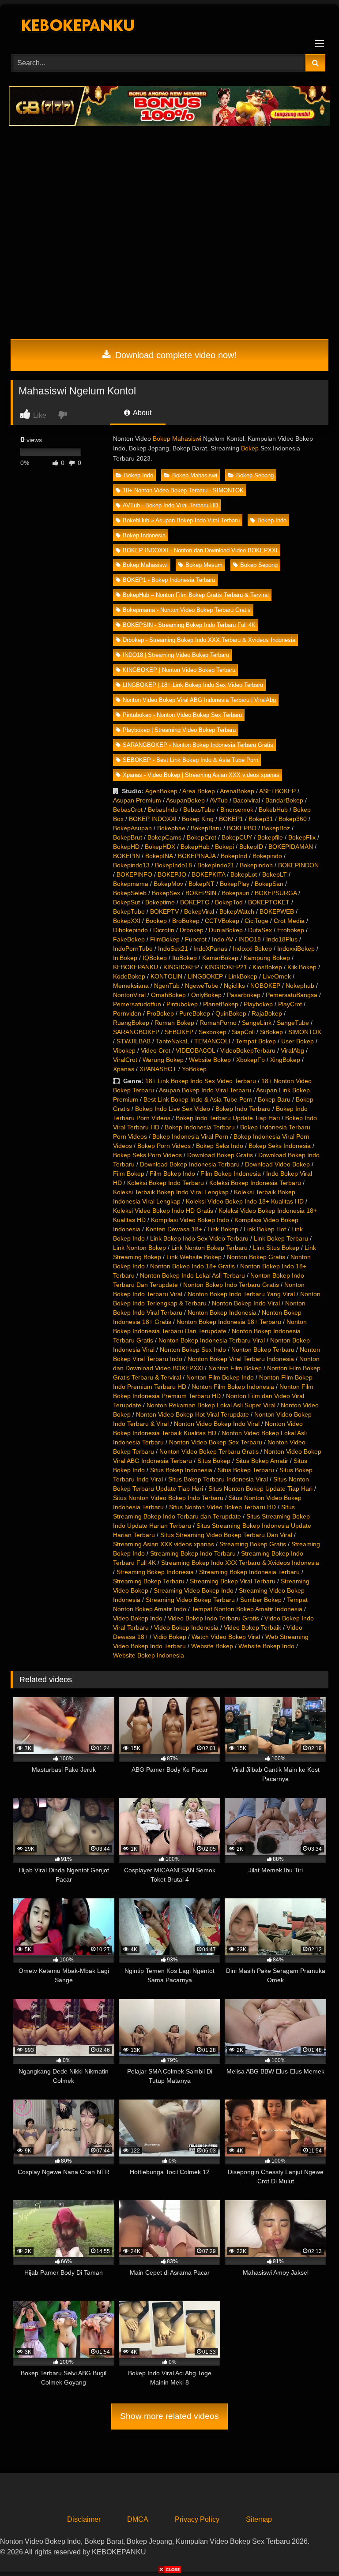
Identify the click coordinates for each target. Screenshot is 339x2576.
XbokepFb (250, 1060)
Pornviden (127, 1013)
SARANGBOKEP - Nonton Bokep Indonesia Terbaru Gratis (198, 745)
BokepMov (168, 884)
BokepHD (126, 847)
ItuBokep (185, 958)
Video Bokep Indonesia (186, 1627)
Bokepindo (267, 856)
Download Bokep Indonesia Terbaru (190, 1164)
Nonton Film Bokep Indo (220, 1377)
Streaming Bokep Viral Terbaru (233, 1581)
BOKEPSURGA (276, 893)
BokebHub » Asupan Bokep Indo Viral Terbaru (181, 520)
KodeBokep (129, 976)
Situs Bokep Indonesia (181, 1470)
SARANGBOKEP (136, 1032)
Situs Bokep (214, 1461)
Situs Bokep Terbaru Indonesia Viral (218, 1479)
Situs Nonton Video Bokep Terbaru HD (222, 1507)
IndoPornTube (133, 949)
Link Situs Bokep (276, 1248)
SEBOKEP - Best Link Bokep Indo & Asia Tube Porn (190, 760)
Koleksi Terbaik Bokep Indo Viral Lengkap (171, 1192)
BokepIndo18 (173, 865)
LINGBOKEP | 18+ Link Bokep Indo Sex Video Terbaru (193, 685)
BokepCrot (202, 837)
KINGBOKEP (181, 967)
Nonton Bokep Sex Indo (193, 1350)
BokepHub (195, 847)
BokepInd (234, 856)
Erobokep (291, 930)
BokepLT (275, 874)
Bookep (156, 921)
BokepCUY (237, 837)
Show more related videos (169, 2416)
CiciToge (256, 921)
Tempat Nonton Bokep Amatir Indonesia (247, 1609)
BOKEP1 (231, 819)
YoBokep (194, 1069)
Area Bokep (199, 791)
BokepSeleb (130, 893)
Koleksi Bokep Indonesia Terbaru (255, 1183)
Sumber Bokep (261, 1600)
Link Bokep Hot (265, 1229)
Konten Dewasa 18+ (174, 1229)
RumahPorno (218, 1023)
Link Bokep (223, 1229)
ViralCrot (125, 1060)
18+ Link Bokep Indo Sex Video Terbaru (201, 1081)
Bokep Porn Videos (164, 1146)
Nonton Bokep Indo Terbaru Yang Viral (241, 1294)
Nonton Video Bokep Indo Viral (217, 1424)
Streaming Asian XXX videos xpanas (164, 1544)
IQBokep (155, 958)
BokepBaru (206, 828)
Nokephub (300, 986)
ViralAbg (292, 1050)
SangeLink (257, 1023)
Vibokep (124, 1050)
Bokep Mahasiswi (177, 439)
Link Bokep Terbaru (281, 1238)
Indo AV (222, 939)
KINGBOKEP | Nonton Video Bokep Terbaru (179, 670)
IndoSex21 (173, 949)
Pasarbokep (244, 995)
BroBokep (186, 921)
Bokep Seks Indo (220, 1146)
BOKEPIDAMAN (291, 847)
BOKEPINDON (298, 865)
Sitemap (259, 2519)
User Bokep (298, 1041)
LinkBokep (243, 976)
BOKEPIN (126, 856)
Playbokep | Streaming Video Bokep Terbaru (179, 730)
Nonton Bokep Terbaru (263, 1350)
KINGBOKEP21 (226, 967)
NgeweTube (202, 986)
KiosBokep (267, 967)
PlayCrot (290, 1004)
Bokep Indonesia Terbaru (200, 1127)
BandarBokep (284, 800)
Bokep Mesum (204, 565)
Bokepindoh (256, 865)
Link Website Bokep (194, 1257)
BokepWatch (237, 911)
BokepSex (166, 893)
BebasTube (199, 810)
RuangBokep (131, 1023)
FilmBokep (165, 939)
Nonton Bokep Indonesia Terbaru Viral (212, 1340)
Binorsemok (237, 810)
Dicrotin (164, 930)
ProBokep (160, 1013)
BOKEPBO (242, 828)
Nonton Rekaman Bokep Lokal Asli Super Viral (211, 1405)
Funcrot (196, 939)
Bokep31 (261, 819)
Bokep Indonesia (144, 535)
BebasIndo (163, 810)
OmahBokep (168, 995)
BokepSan (269, 884)
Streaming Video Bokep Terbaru (190, 1600)
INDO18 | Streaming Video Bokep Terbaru (176, 655)
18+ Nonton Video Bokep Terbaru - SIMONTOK (183, 490)
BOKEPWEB (277, 911)
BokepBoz (276, 828)
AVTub (219, 800)
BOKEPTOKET (269, 902)
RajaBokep (267, 1013)
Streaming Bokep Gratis (253, 1544)
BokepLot (244, 874)
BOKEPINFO (134, 874)
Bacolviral (247, 800)
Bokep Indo (139, 475)
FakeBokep (129, 939)
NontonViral (129, 995)
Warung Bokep (163, 1060)
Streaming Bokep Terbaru (149, 1581)
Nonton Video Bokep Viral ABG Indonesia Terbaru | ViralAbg (199, 700)
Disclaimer (84, 2519)
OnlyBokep (206, 995)
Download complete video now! (175, 355)
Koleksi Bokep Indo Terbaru (166, 1183)
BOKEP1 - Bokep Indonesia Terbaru (169, 580)
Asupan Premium (137, 800)
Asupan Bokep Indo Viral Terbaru (205, 1090)
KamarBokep (220, 958)
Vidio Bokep (170, 1637)
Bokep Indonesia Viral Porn (190, 1136)
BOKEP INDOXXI (153, 819)
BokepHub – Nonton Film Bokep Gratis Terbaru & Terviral (196, 595)
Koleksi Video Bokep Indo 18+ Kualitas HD (245, 1201)
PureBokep (195, 1013)
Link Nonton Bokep (139, 1248)
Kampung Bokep (267, 958)
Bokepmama (131, 884)
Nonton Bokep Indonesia (222, 1312)
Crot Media (289, 921)
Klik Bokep (302, 967)
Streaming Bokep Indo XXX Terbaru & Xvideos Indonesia (240, 1563)
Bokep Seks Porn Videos (147, 1155)
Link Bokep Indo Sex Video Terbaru (199, 1238)
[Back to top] (312, 2550)
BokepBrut (128, 837)
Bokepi (224, 847)
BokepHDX (160, 847)
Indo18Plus (282, 939)
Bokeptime (160, 902)
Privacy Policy (197, 2519)
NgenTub (167, 986)
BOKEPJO (172, 874)
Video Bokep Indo (138, 1618)
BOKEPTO (195, 902)
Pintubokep (182, 1004)
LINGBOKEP (205, 976)
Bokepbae (171, 828)
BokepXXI (127, 921)
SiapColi (243, 1032)
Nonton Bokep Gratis (256, 1257)
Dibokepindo (130, 930)
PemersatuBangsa (292, 995)
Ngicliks (234, 986)
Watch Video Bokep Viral (226, 1637)
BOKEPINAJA (197, 856)
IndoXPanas (210, 949)
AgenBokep (161, 791)
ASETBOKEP (277, 791)
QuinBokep (231, 1013)
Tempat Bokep (256, 1041)
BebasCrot (128, 810)
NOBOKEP (265, 986)
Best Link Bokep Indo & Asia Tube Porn (198, 1099)
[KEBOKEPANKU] (169, 26)
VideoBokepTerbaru (248, 1050)
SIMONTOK (305, 1032)
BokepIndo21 (216, 865)
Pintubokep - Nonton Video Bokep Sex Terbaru (182, 715)
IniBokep (125, 958)
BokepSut (126, 902)
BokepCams (164, 837)
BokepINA (159, 856)
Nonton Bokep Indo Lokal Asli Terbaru (192, 1275)
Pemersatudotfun (137, 1004)
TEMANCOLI (212, 1041)
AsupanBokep (185, 800)
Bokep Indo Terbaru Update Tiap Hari (228, 1118)
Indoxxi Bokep (252, 949)
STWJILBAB (134, 1041)
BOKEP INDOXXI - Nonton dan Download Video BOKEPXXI (200, 550)
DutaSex (260, 930)
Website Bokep (210, 1060)
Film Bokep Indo (172, 1174)
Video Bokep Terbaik (252, 1627)
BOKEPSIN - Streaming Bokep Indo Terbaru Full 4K (189, 625)
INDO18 (250, 939)
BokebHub (273, 810)
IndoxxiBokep (296, 949)
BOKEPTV (164, 911)
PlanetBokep (221, 1004)
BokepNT (202, 884)
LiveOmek (277, 976)
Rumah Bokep (174, 1023)
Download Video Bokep (277, 1164)
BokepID (251, 847)
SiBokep (271, 1032)
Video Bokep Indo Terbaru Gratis (213, 1618)
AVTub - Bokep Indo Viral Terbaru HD (170, 505)
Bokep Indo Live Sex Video (173, 1109)
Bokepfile (270, 837)
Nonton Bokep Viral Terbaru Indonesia (241, 1359)
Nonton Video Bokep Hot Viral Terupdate (192, 1414)
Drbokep (192, 930)
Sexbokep (213, 1032)
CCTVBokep (222, 921)
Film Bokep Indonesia (231, 1174)
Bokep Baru (274, 1099)
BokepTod (229, 902)
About (141, 413)
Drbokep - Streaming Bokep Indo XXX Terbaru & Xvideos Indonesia (209, 640)
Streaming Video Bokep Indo (194, 1590)
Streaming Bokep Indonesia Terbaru (249, 1572)
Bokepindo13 (131, 865)
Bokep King (198, 819)
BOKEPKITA (208, 874)
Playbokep (258, 1004)
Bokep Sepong (255, 475)
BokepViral (199, 911)
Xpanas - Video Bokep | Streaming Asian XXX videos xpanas (201, 775)
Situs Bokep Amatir (262, 1461)
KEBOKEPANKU (136, 967)
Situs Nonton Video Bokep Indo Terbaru (168, 1498)
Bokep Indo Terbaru (243, 1109)
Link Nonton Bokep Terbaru (209, 1248)
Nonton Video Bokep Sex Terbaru (216, 1442)
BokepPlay (235, 884)
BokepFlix (302, 837)
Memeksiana (131, 986)
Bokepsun (235, 893)
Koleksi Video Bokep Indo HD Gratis (163, 1211)
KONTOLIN (166, 976)
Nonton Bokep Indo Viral (246, 1303)
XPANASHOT (158, 1069)
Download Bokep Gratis (220, 1155)
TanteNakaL (172, 1041)
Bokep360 (293, 819)
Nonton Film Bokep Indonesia (233, 1387)
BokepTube (129, 911)
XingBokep (285, 1060)
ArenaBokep (237, 791)
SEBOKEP (179, 1032)
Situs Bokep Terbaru (246, 1470)
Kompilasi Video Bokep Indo (190, 1220)
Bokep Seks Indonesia (280, 1146)
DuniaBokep (226, 930)
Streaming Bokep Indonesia (155, 1572)
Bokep (250, 448)
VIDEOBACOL (195, 1050)
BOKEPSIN (201, 893)
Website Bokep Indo (266, 1646)
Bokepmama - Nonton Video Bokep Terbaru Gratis (187, 610)
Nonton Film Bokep (235, 1368)
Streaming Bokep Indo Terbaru (193, 1553)
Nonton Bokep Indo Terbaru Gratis (231, 1285)
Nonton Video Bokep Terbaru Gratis (209, 1451)
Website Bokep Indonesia (149, 1655)
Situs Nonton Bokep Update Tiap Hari (260, 1489)
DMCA (138, 2519)
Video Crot (156, 1050)
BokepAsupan (132, 828)
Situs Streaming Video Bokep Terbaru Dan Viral (226, 1535)
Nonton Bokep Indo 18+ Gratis (192, 1266)
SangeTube (293, 1023)
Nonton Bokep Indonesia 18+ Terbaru (229, 1322)
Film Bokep (129, 1174)
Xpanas (124, 1069)
